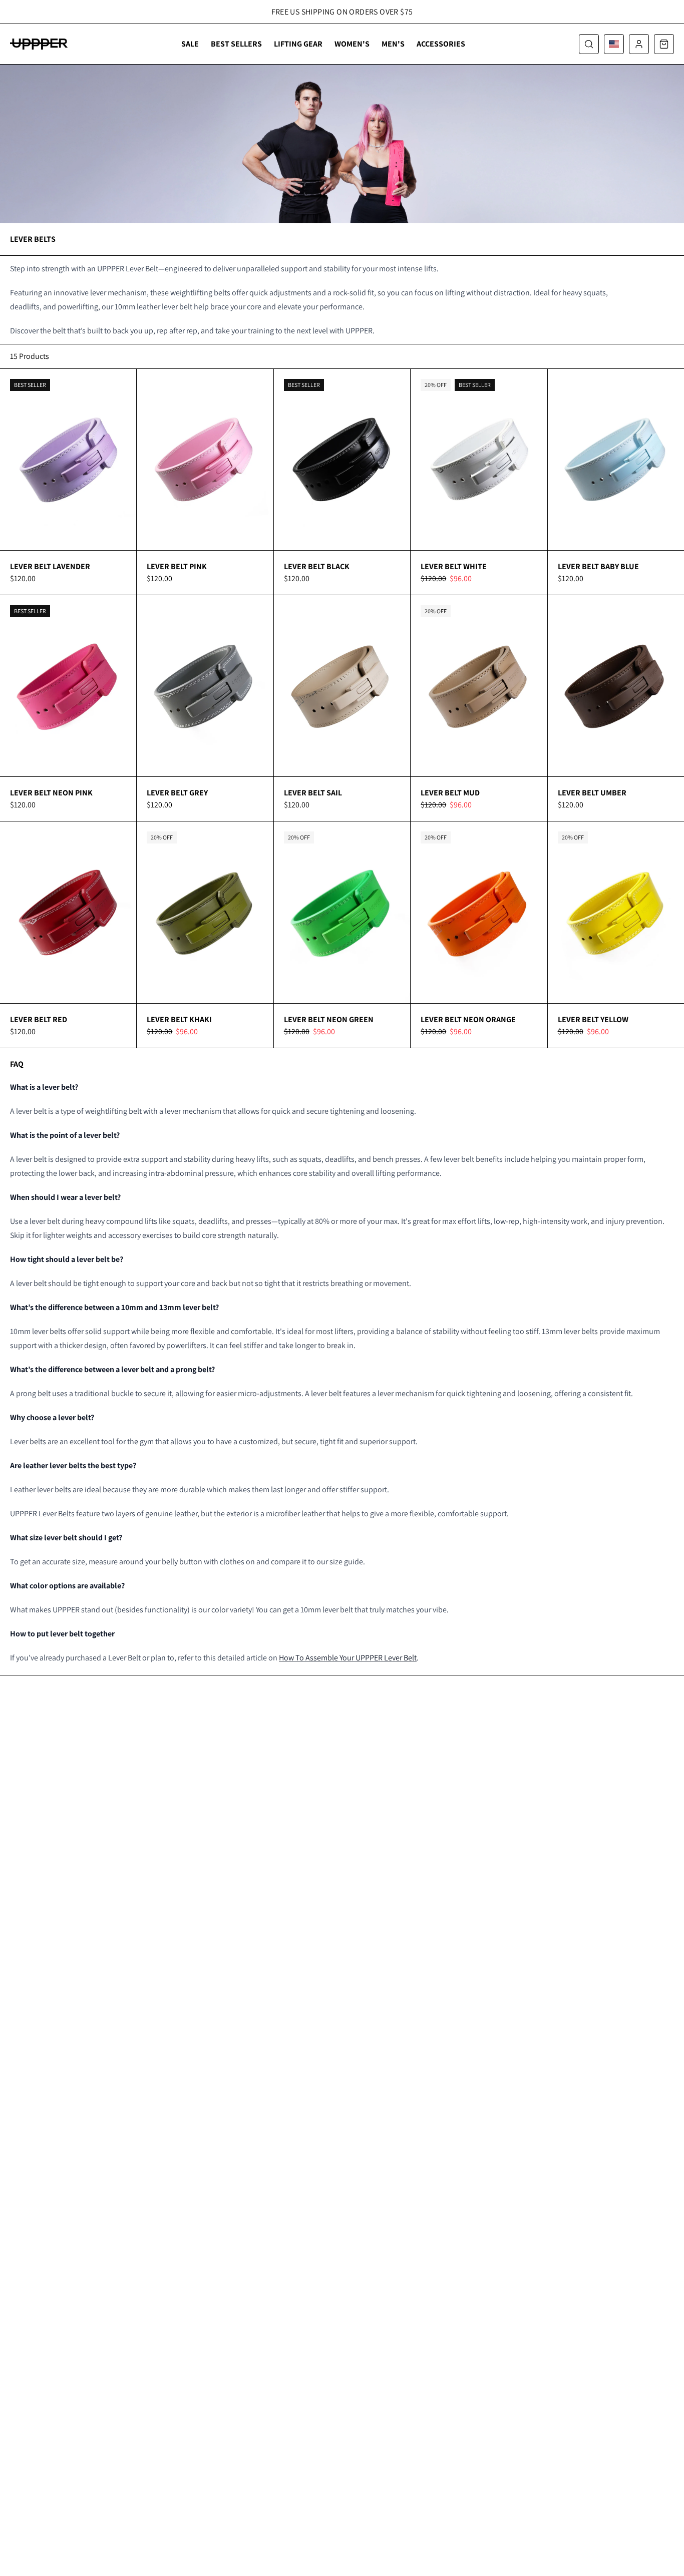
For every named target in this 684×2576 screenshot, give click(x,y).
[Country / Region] (614, 44)
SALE (190, 44)
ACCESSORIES (441, 44)
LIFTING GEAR (298, 44)
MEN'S (393, 44)
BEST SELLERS (236, 44)
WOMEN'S (352, 44)
